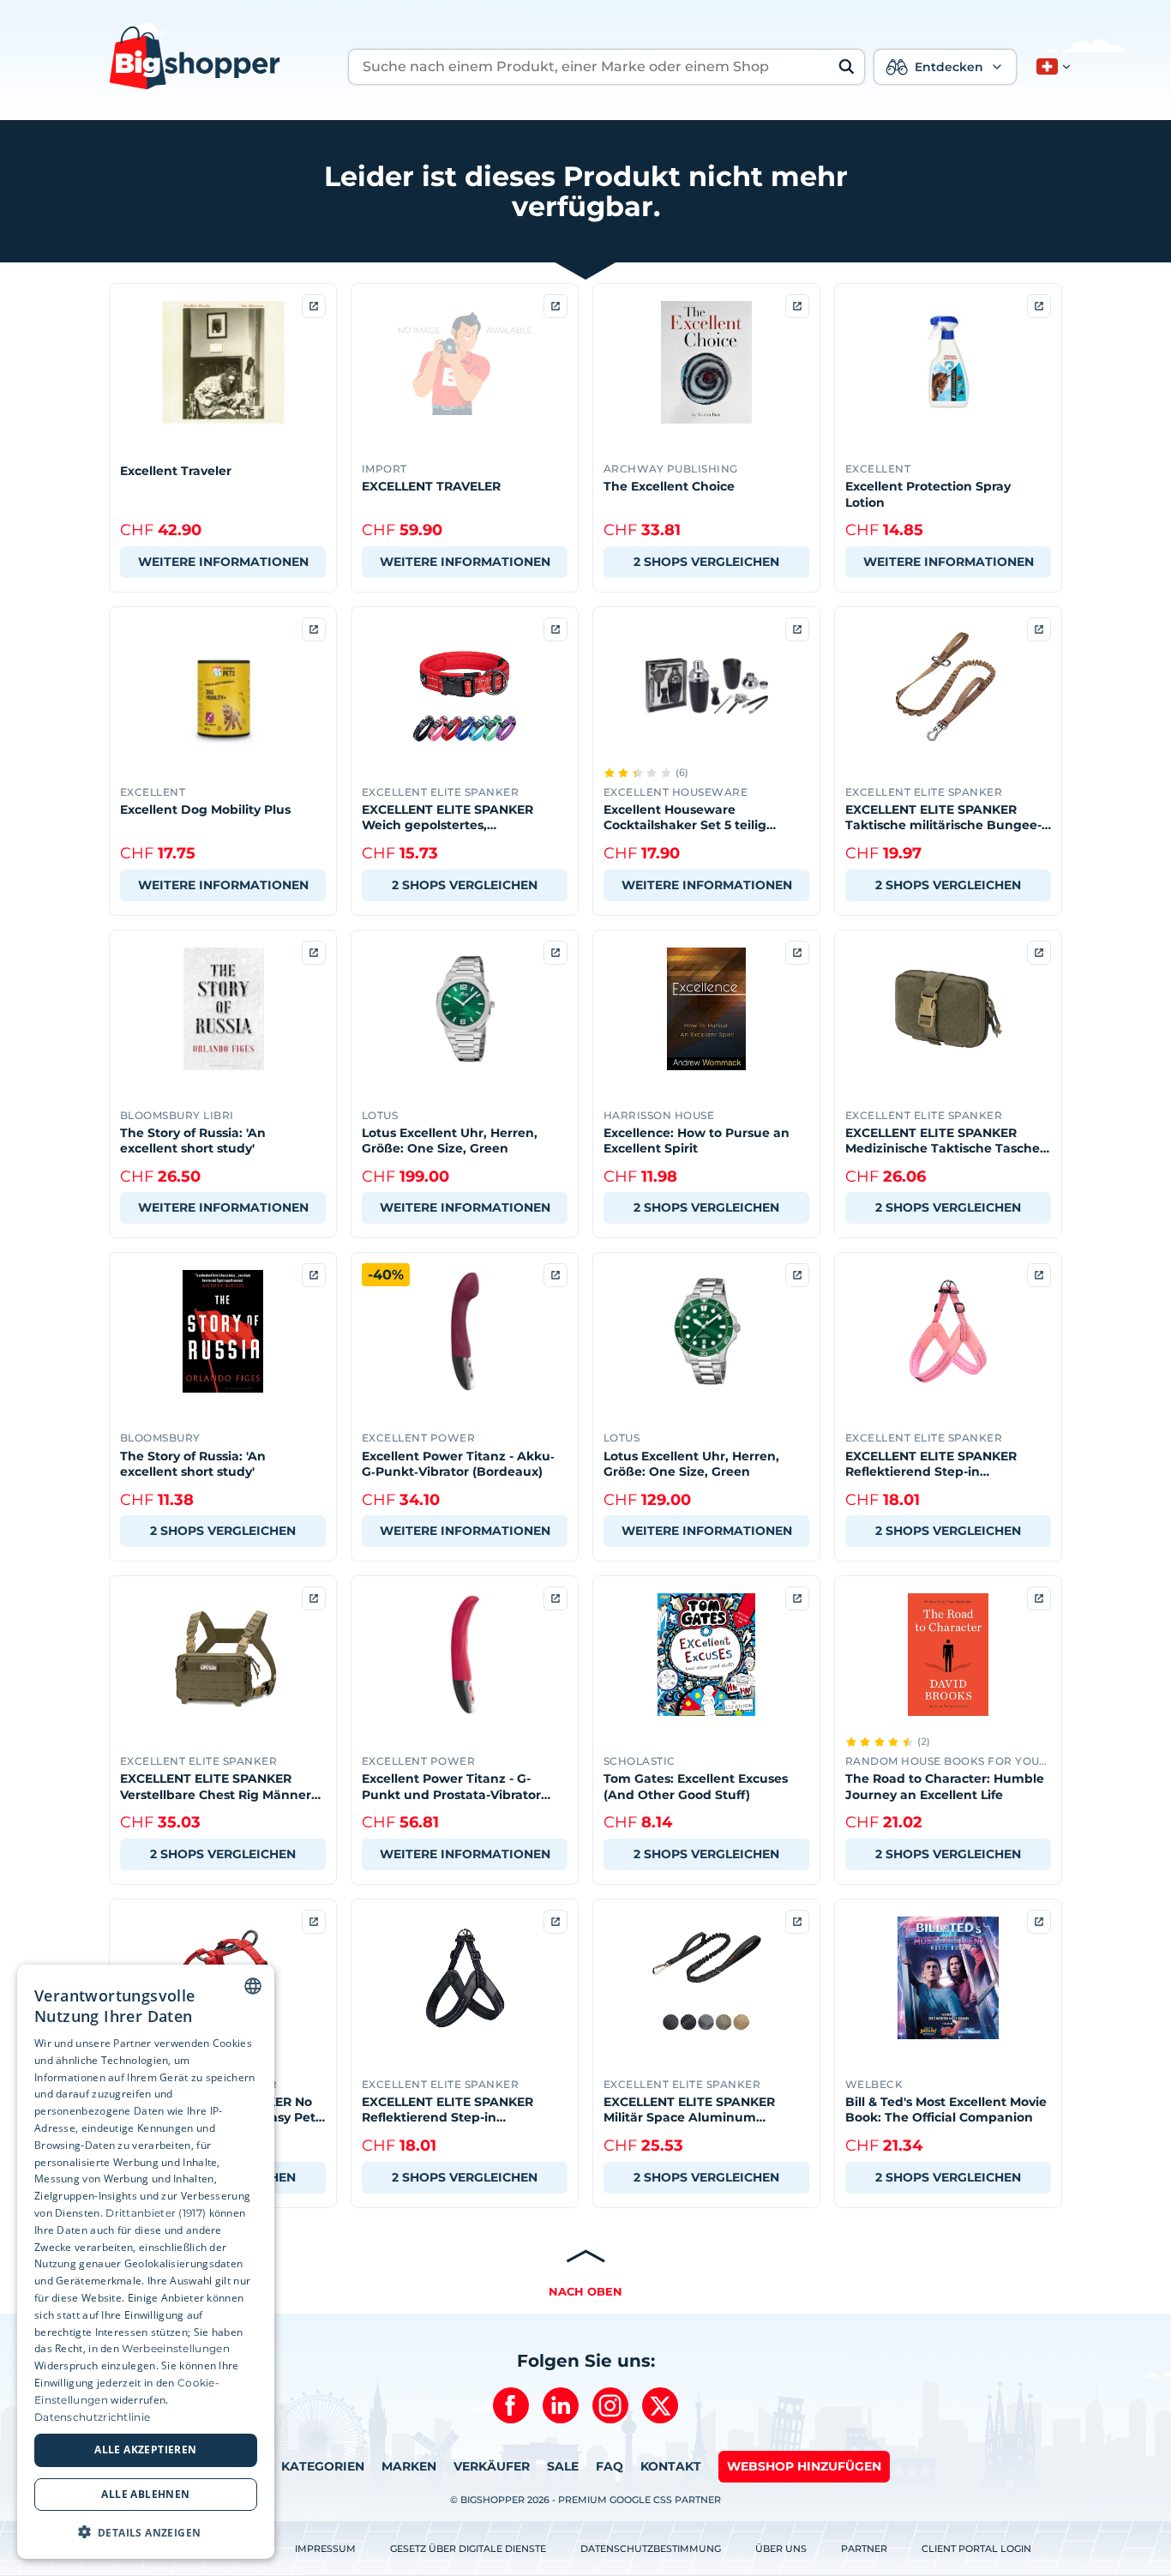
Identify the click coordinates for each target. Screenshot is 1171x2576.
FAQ (610, 2466)
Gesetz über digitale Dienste (468, 2549)
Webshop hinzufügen (804, 2466)
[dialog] (146, 2262)
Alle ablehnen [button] (145, 2493)
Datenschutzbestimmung (651, 2549)
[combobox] (253, 1986)
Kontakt (671, 2466)
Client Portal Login (976, 2549)
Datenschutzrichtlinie (92, 2416)
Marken (409, 2466)
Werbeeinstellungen (175, 2348)
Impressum (325, 2549)
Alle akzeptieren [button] (145, 2450)
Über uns (781, 2549)
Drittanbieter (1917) (156, 2212)
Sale (563, 2466)
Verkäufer (492, 2466)
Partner (864, 2549)
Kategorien (323, 2466)
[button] (1050, 67)
